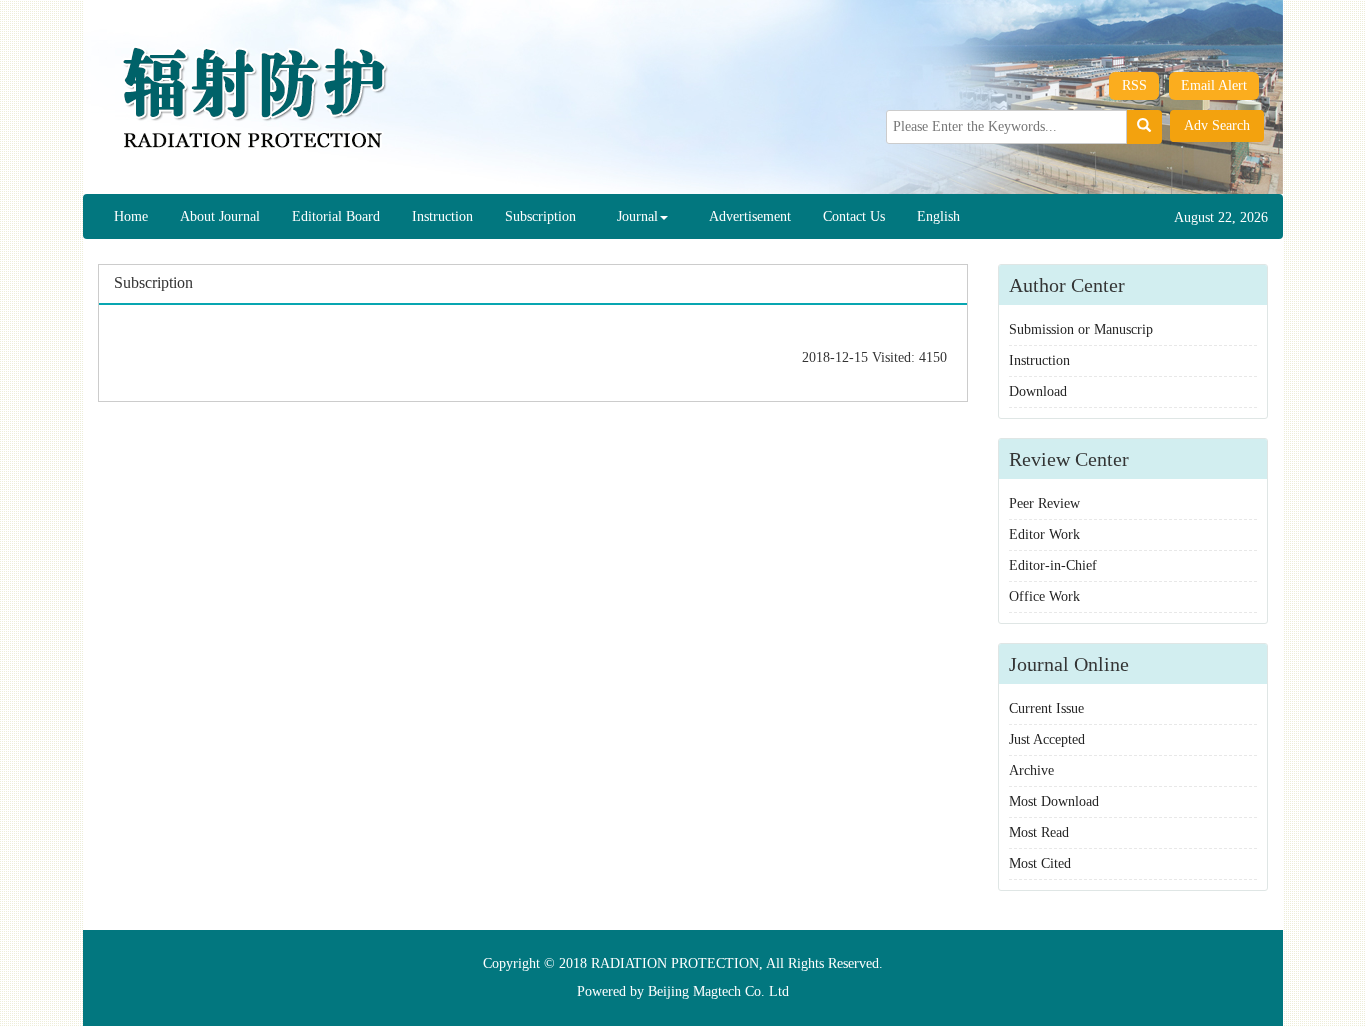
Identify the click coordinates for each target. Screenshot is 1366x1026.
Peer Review (1044, 503)
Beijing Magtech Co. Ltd (718, 991)
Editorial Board (336, 216)
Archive (1031, 770)
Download (1038, 391)
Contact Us (854, 216)
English (938, 216)
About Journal (220, 216)
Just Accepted (1047, 739)
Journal (637, 216)
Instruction (442, 216)
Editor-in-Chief (1053, 565)
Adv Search (1217, 125)
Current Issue (1046, 708)
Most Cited (1040, 863)
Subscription (540, 216)
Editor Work (1044, 534)
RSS (1134, 85)
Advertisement (750, 216)
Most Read (1039, 832)
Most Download (1054, 801)
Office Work (1044, 596)
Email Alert (1214, 85)
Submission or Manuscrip (1081, 329)
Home (131, 216)
